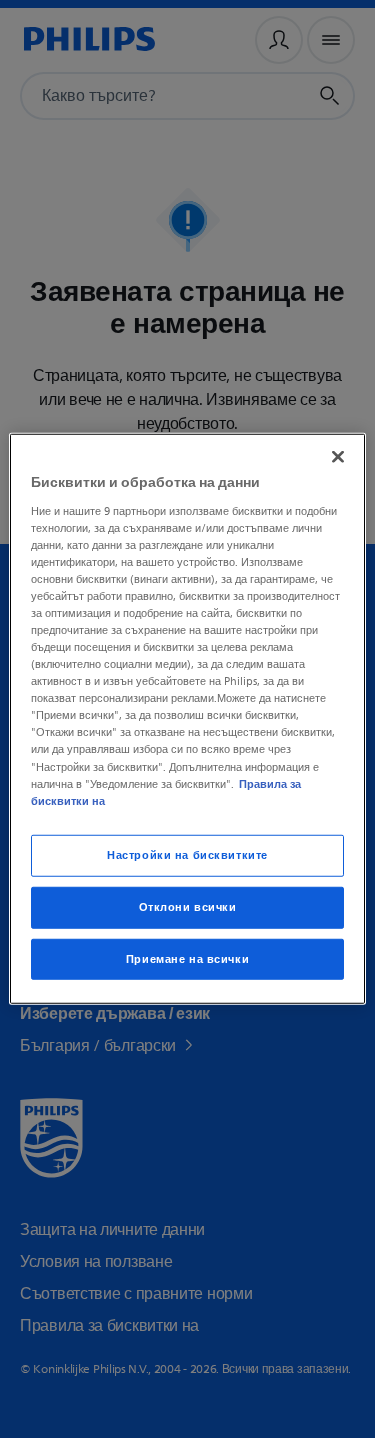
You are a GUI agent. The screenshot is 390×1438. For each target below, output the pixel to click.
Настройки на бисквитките (187, 854)
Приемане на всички (187, 958)
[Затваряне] (338, 457)
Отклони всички (188, 906)
